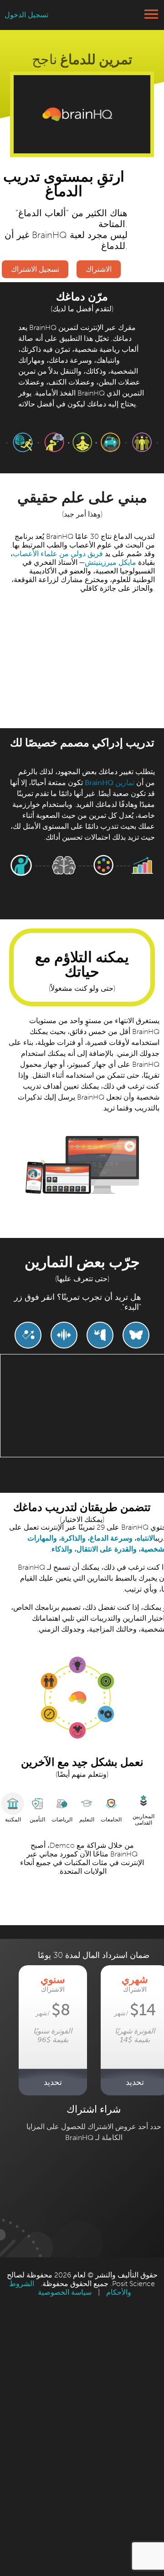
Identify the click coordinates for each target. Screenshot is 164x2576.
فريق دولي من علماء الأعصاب (58, 554)
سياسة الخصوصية (65, 2292)
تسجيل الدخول (26, 15)
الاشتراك (99, 269)
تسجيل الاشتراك (35, 269)
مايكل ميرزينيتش (110, 562)
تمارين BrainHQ (110, 783)
